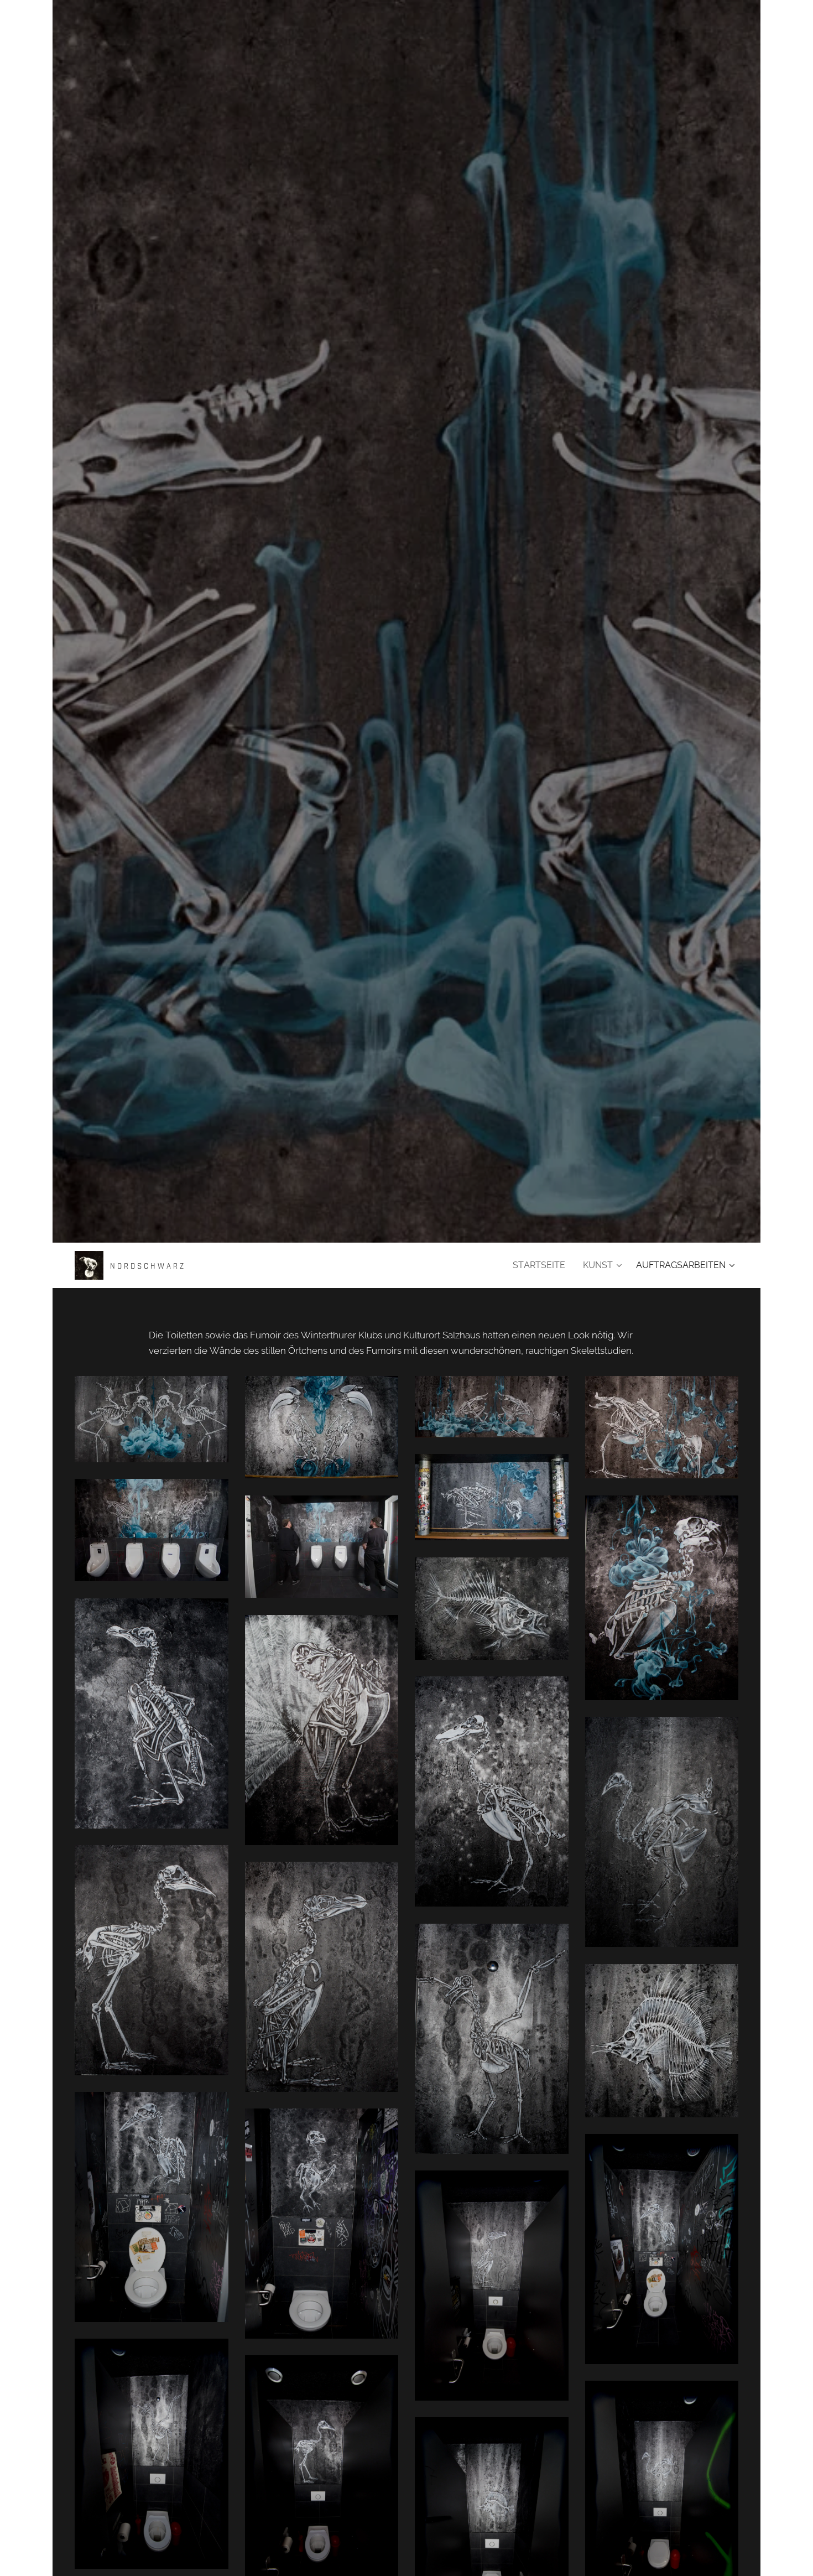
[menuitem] (542, 1265)
